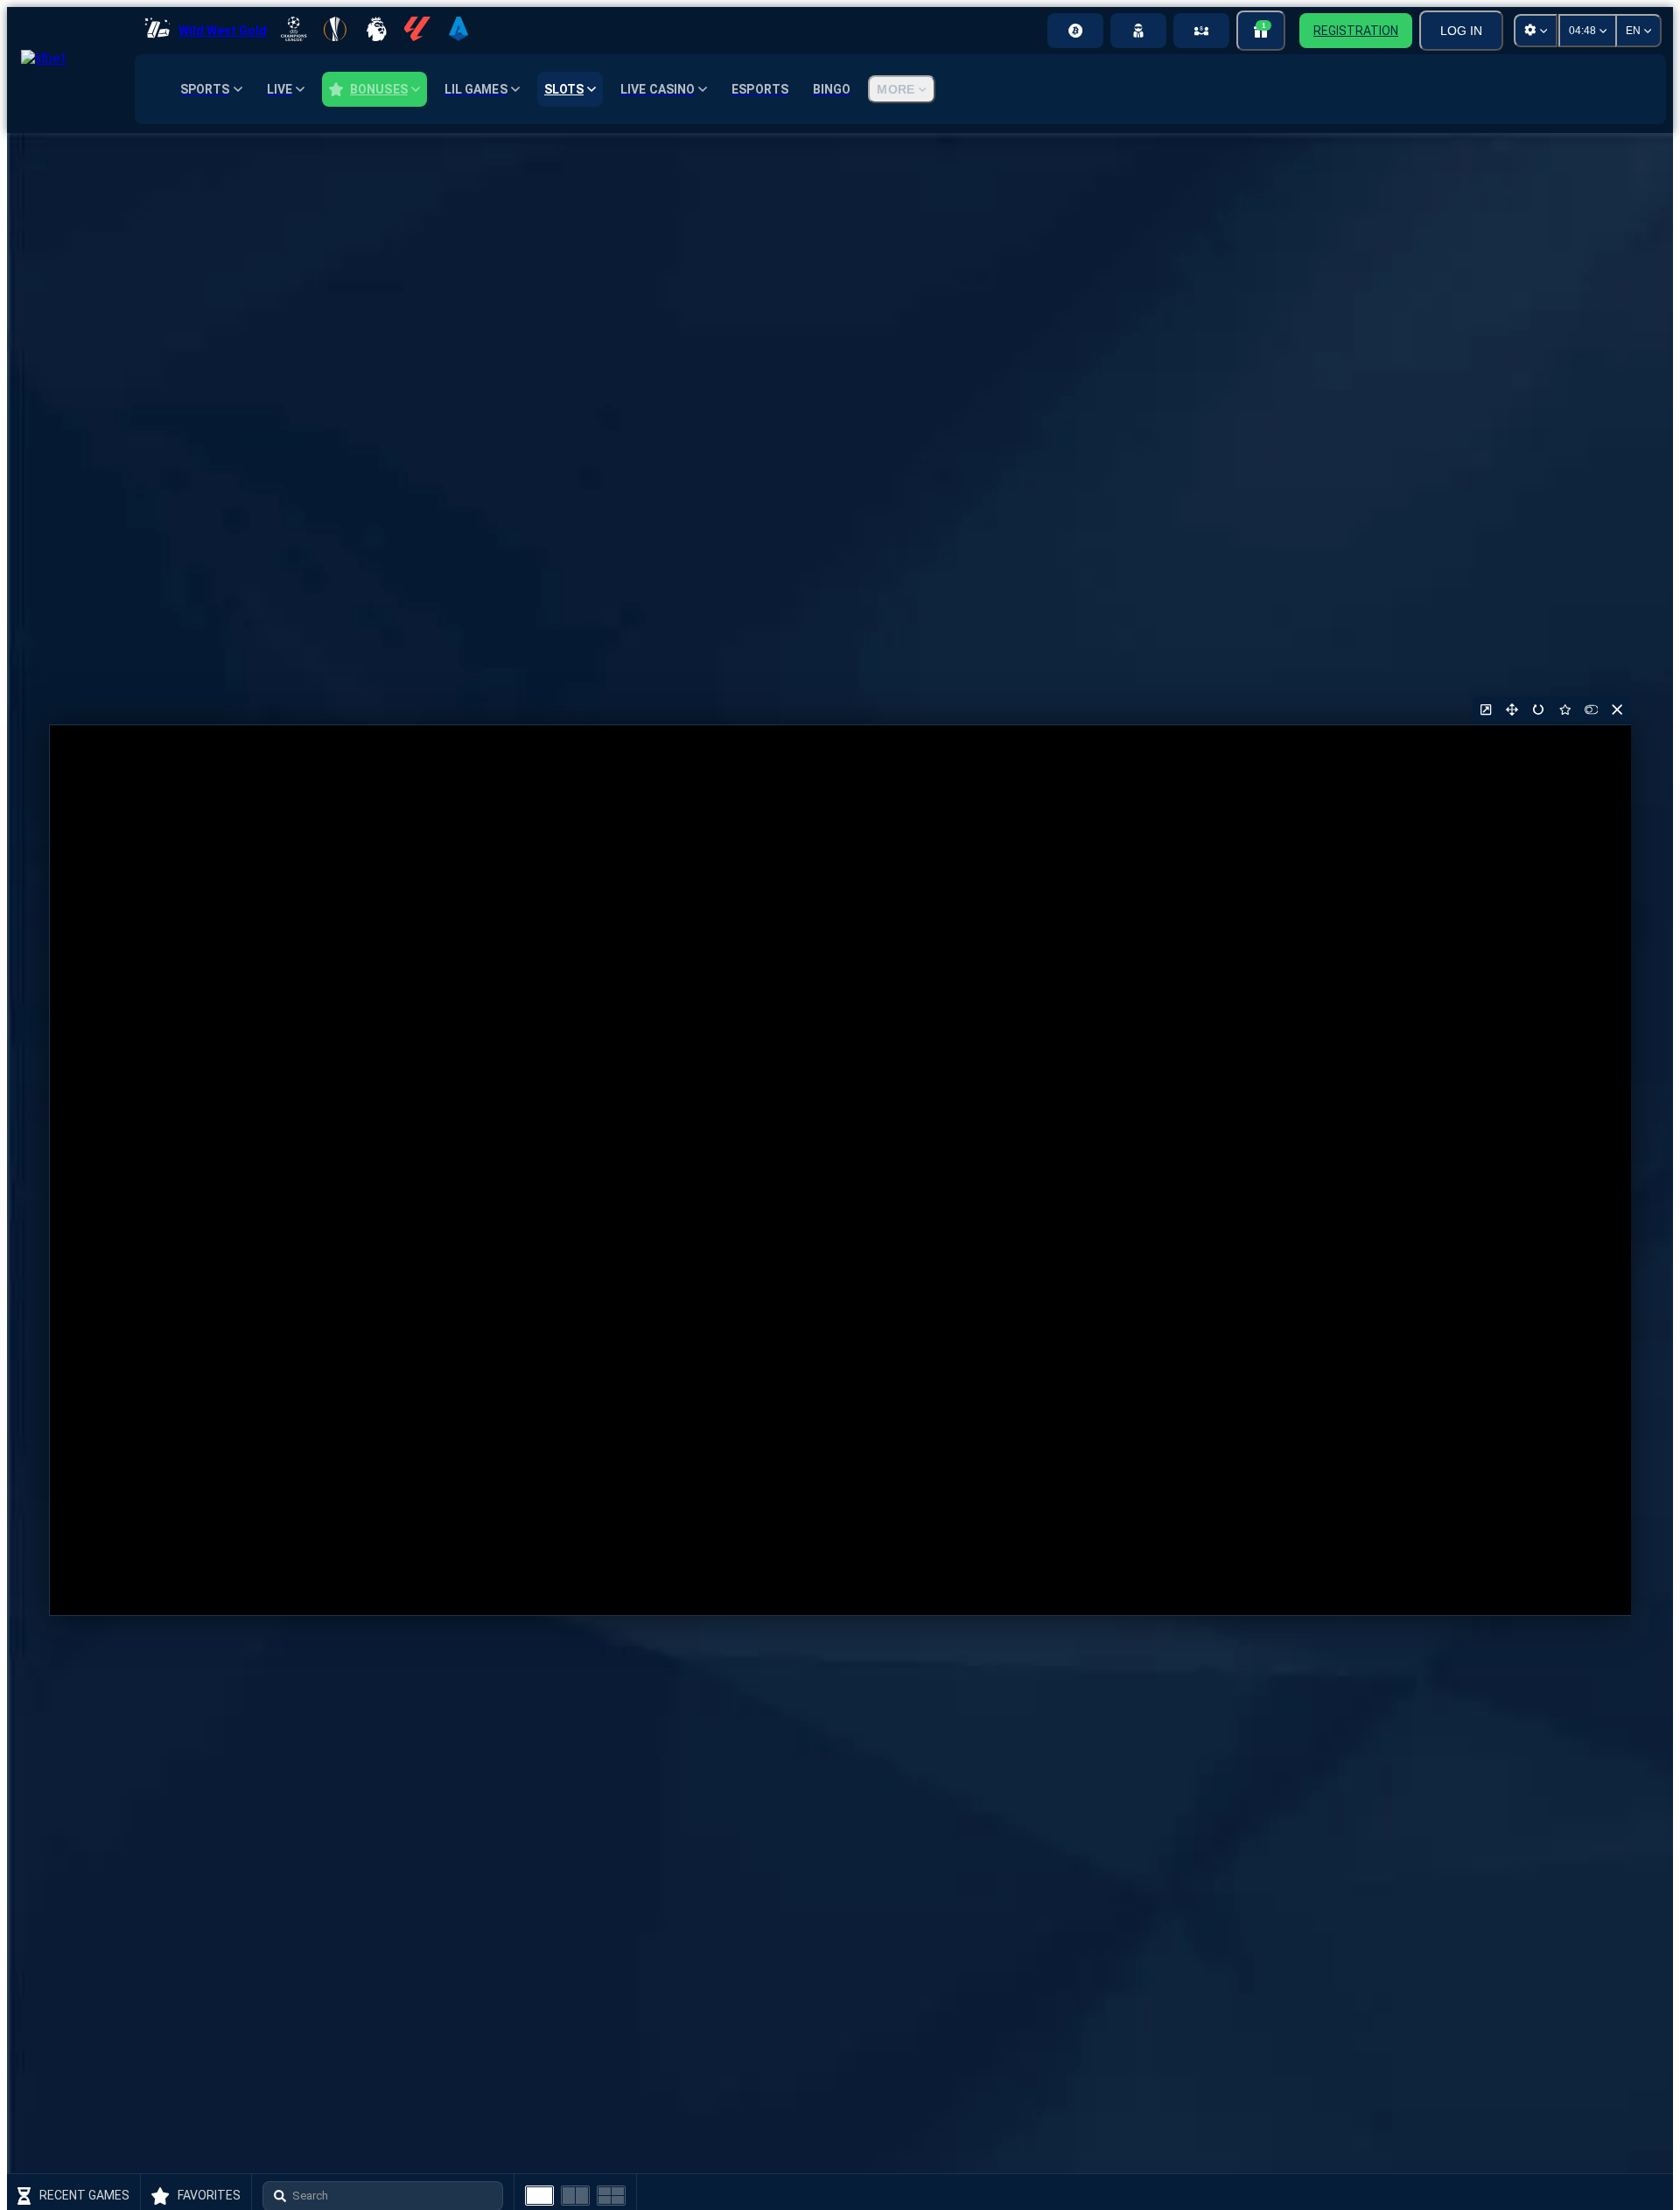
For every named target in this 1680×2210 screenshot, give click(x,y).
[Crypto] (1075, 31)
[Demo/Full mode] (1591, 710)
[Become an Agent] (1138, 31)
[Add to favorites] (1564, 710)
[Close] (1617, 710)
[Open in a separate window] (1486, 710)
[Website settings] (1536, 31)
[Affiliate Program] (1201, 31)
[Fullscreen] (1512, 710)
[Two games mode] (575, 2196)
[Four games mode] (611, 2196)
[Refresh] (1538, 710)
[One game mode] (539, 2196)
